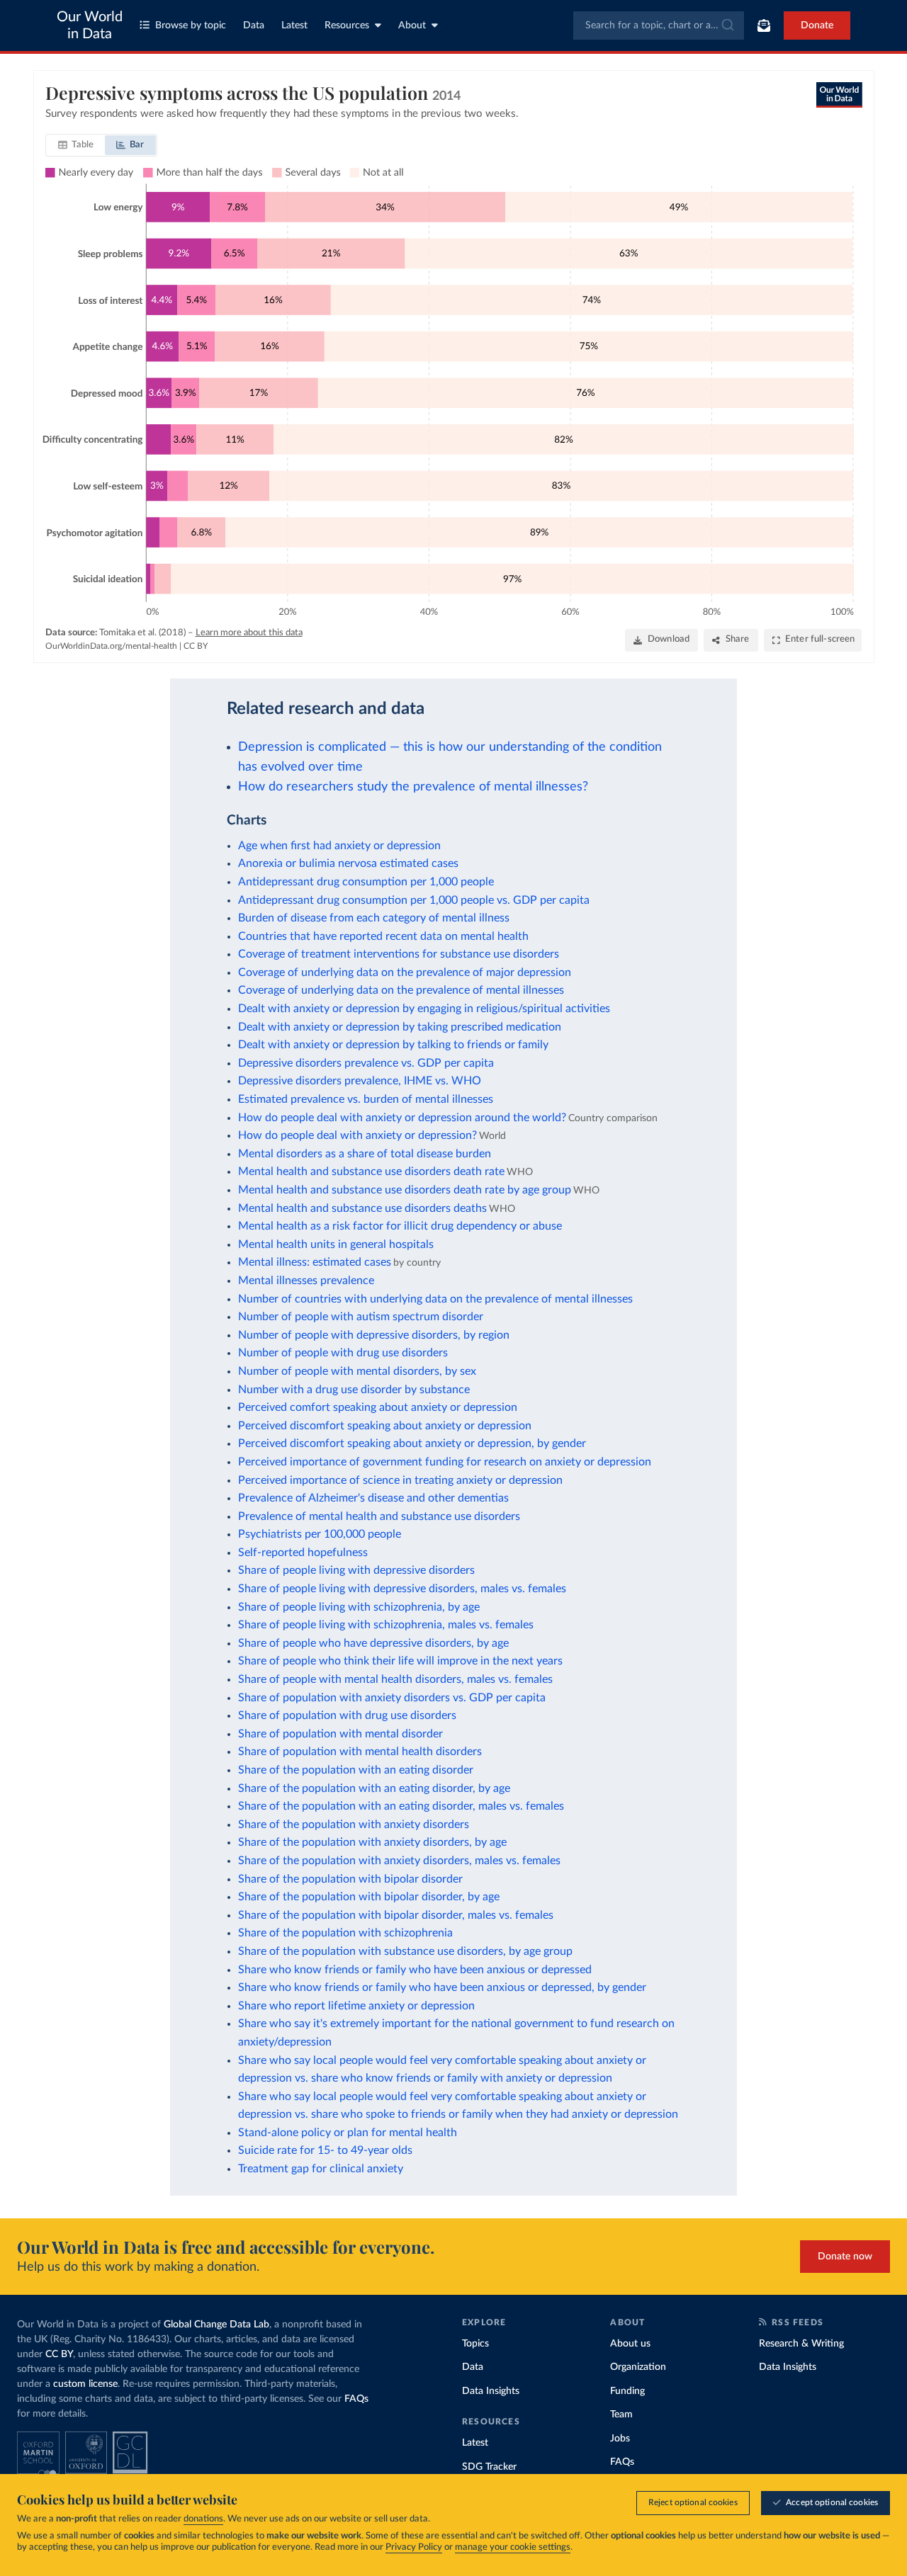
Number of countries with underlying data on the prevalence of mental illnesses (435, 1299)
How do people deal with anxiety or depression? (357, 1135)
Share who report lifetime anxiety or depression (356, 2006)
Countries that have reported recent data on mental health (383, 936)
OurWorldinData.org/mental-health (111, 646)
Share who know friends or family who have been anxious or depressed (415, 1970)
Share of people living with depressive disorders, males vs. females (402, 1589)
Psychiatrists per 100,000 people (320, 1534)
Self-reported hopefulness (303, 1553)
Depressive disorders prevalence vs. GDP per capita (366, 1063)
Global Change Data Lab (216, 2325)
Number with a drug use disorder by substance (354, 1390)
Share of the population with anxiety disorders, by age (372, 1842)
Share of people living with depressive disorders (356, 1570)
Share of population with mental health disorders (360, 1752)
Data (254, 25)
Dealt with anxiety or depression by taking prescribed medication (400, 1027)
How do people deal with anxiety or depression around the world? (402, 1118)
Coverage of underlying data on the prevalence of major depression (405, 972)
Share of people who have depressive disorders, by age (373, 1643)
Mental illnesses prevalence (306, 1281)
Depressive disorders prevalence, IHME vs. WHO (360, 1081)
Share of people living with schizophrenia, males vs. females (386, 1625)
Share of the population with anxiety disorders (354, 1825)
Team (621, 2415)
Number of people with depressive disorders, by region (374, 1335)
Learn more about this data (249, 633)
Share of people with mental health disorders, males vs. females (395, 1679)
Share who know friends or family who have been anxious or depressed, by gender (442, 1987)
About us (630, 2344)
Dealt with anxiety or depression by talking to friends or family (393, 1045)
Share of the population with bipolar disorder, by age (369, 1897)
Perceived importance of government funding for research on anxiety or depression (445, 1462)
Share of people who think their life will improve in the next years (400, 1661)
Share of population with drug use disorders (347, 1715)
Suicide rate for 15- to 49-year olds (325, 2150)
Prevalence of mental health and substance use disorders (379, 1516)
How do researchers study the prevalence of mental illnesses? (413, 787)
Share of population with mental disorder (340, 1734)
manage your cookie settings (513, 2547)
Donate (817, 25)
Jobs (620, 2439)
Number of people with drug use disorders (343, 1353)
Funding (627, 2391)
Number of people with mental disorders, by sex (357, 1371)
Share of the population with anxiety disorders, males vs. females (399, 1861)
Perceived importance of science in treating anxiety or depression (400, 1480)
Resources (347, 25)
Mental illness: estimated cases (315, 1262)
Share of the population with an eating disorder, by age (374, 1788)
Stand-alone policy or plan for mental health (348, 2133)
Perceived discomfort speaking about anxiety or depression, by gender (412, 1443)
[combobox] (659, 25)
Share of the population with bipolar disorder (350, 1879)
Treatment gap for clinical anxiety (321, 2169)
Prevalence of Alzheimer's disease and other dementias (373, 1498)
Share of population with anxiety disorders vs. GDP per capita (392, 1698)
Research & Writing (801, 2344)
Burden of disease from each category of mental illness (374, 918)
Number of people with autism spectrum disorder (361, 1317)
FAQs (356, 2399)
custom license (85, 2384)
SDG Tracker (489, 2467)
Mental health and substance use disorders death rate (371, 1171)
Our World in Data (90, 25)
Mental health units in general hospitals (336, 1244)
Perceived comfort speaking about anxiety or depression (378, 1407)
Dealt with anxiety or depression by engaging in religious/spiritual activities (424, 1009)
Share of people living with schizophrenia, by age (359, 1607)
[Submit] (727, 25)
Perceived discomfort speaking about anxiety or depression (385, 1426)
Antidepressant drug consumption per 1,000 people (366, 882)
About (412, 25)
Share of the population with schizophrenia (345, 1933)
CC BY (196, 646)
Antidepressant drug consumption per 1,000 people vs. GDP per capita (414, 900)
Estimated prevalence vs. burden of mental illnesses (366, 1099)
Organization (638, 2367)
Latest (294, 25)
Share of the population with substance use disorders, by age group (405, 1951)
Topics (475, 2344)
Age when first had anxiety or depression (339, 846)
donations (203, 2519)
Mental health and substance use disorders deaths (362, 1208)
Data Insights (491, 2391)
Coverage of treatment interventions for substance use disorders (399, 954)
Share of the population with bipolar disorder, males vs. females (396, 1915)
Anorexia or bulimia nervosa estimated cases (348, 863)
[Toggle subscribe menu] (764, 25)
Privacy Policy (414, 2547)
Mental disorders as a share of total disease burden (365, 1154)
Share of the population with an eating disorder (356, 1770)
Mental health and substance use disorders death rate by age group (405, 1190)
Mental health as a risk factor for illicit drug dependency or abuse (400, 1226)
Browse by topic (191, 25)
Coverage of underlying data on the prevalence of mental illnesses (401, 990)
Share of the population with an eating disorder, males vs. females (401, 1806)
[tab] (76, 145)
